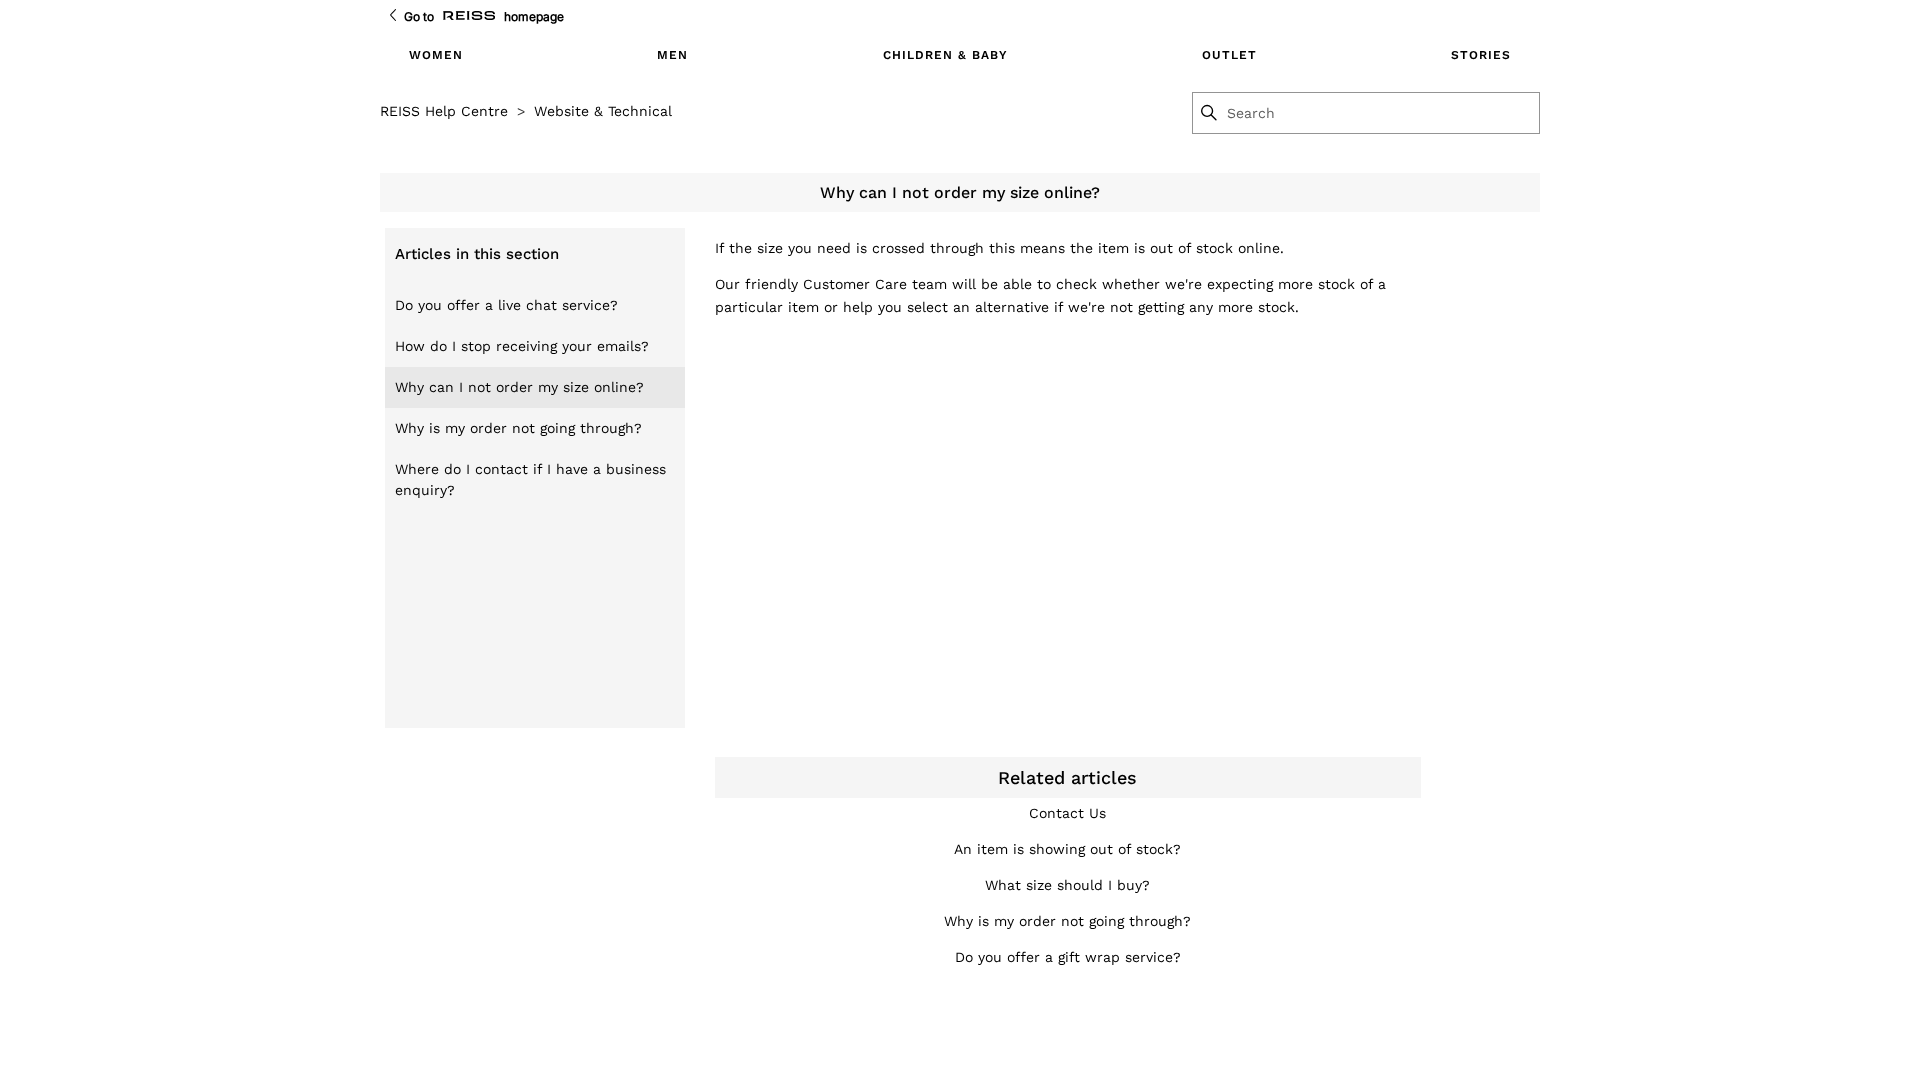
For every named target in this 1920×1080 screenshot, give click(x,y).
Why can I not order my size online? (519, 387)
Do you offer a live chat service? (506, 305)
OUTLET (1229, 55)
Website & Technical (603, 111)
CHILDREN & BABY (945, 55)
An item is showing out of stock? (1067, 849)
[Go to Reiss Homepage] (469, 16)
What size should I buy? (1067, 885)
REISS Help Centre (444, 111)
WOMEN (436, 55)
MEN (672, 55)
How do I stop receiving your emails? (522, 346)
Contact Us (1067, 813)
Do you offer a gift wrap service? (1068, 957)
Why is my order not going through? (518, 428)
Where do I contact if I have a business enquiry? (530, 479)
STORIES (1481, 55)
